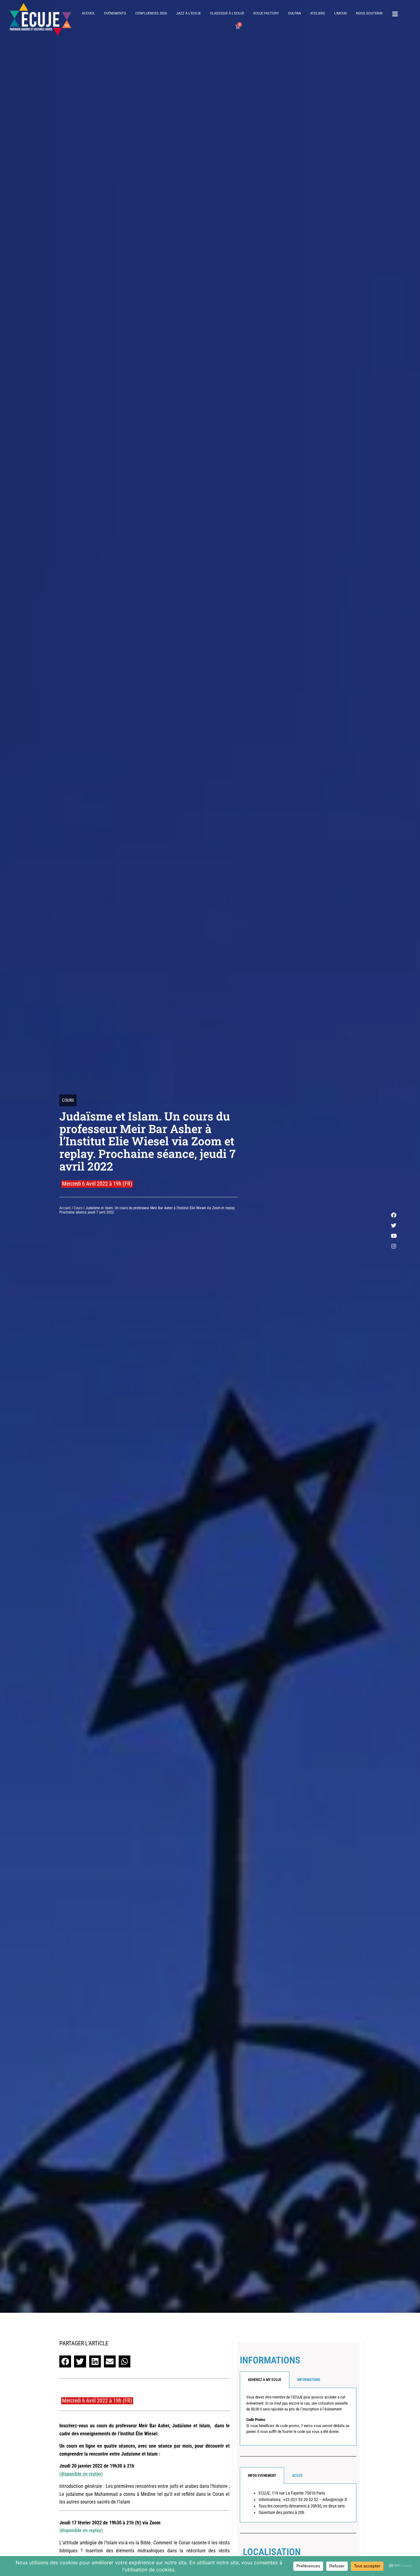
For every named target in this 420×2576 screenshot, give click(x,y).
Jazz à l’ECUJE (188, 13)
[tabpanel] (298, 2417)
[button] (65, 2361)
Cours (68, 1100)
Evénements (115, 13)
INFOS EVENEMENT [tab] (262, 2476)
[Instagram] (394, 1246)
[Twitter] (394, 1225)
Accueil (88, 13)
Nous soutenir (369, 13)
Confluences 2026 (151, 13)
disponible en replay (81, 2474)
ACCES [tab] (297, 2476)
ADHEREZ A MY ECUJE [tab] (265, 2380)
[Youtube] (394, 1236)
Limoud (341, 13)
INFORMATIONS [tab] (309, 2380)
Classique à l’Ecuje (227, 13)
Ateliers (318, 13)
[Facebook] (394, 1215)
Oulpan (295, 13)
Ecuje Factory (266, 13)
